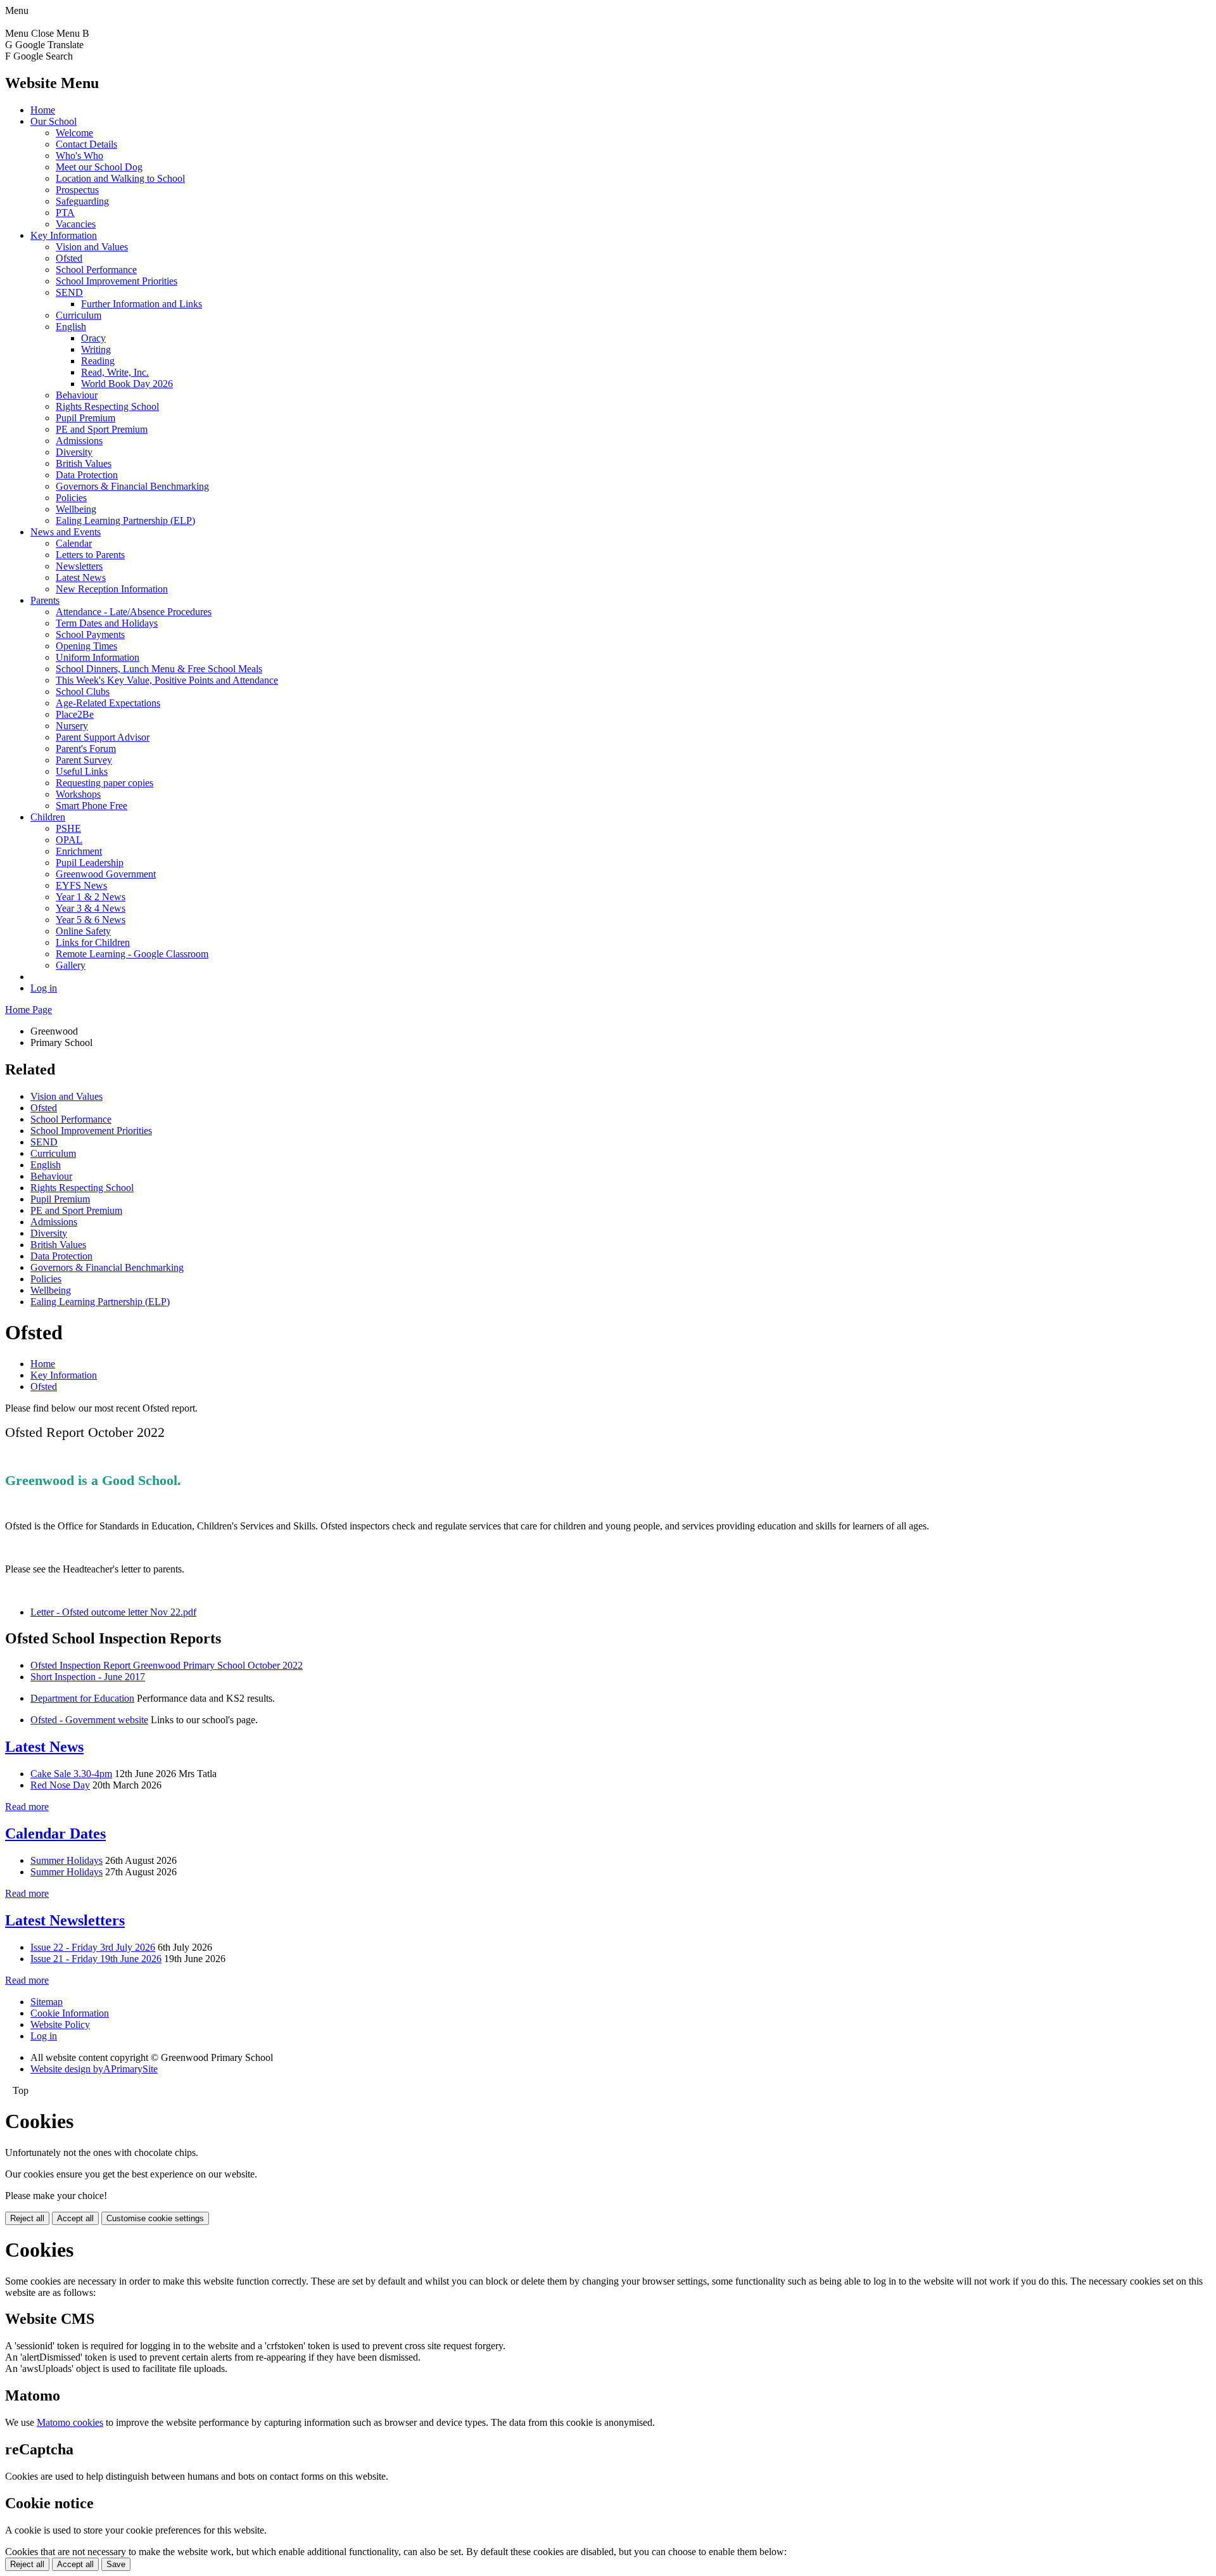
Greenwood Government (106, 874)
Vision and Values (92, 247)
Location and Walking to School (120, 178)
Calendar (74, 543)
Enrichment (79, 851)
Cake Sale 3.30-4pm (71, 1774)
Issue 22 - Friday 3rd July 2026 (93, 1947)
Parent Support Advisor (103, 737)
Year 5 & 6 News (91, 920)
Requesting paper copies (104, 783)
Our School (54, 121)
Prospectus (77, 190)
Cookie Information (70, 2013)
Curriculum (79, 315)
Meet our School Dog (99, 167)
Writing (96, 349)
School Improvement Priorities (117, 281)
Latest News (81, 577)
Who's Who (79, 156)
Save (116, 2564)
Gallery (71, 965)
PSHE (68, 828)
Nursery (72, 726)
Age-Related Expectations (108, 703)
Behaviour (77, 395)
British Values (84, 463)
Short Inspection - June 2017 (88, 1677)
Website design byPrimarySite (94, 2069)
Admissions (79, 441)
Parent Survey (84, 760)
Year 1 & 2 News (91, 897)
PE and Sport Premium (102, 429)
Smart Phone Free (92, 806)
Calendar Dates (55, 1833)
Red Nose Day (60, 1785)
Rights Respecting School (107, 406)
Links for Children (93, 942)
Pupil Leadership (90, 863)
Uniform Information (98, 657)
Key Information (64, 235)
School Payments (90, 634)
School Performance (96, 270)
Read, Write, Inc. (115, 372)
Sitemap (47, 2002)
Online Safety (83, 931)
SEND (69, 292)
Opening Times (86, 646)
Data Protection (87, 475)
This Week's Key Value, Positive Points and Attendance (167, 680)
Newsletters (79, 566)
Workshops (78, 794)
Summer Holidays (66, 1860)
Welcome (74, 133)
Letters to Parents (90, 555)
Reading (98, 361)
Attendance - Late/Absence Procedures (134, 612)
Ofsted (69, 258)
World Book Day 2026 (127, 384)
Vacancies (76, 224)
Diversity (74, 452)
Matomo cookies (70, 2422)
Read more (27, 1807)
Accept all (75, 2218)
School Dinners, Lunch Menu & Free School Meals (159, 669)
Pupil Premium (85, 418)
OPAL (69, 840)
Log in (44, 988)
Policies (71, 498)
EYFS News (81, 885)
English (71, 327)
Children (48, 817)
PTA (65, 213)
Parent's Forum (86, 749)
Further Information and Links (142, 304)
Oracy (93, 338)
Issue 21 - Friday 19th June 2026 (96, 1959)
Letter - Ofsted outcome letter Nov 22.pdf (113, 1612)
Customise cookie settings (155, 2218)
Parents (45, 600)
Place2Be (75, 714)
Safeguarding (82, 201)
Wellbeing (76, 509)
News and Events (66, 532)
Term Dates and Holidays (107, 623)
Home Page (28, 1010)
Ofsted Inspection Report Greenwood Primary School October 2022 (167, 1665)
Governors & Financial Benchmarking (132, 486)
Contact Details (86, 144)
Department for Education (82, 1698)
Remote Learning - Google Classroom (132, 954)
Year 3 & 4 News (91, 908)
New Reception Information (112, 589)
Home (43, 110)
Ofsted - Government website (89, 1720)
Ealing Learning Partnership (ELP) (125, 520)
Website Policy (60, 2024)
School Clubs (83, 692)
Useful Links (82, 771)
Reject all (27, 2218)
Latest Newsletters (65, 1920)
